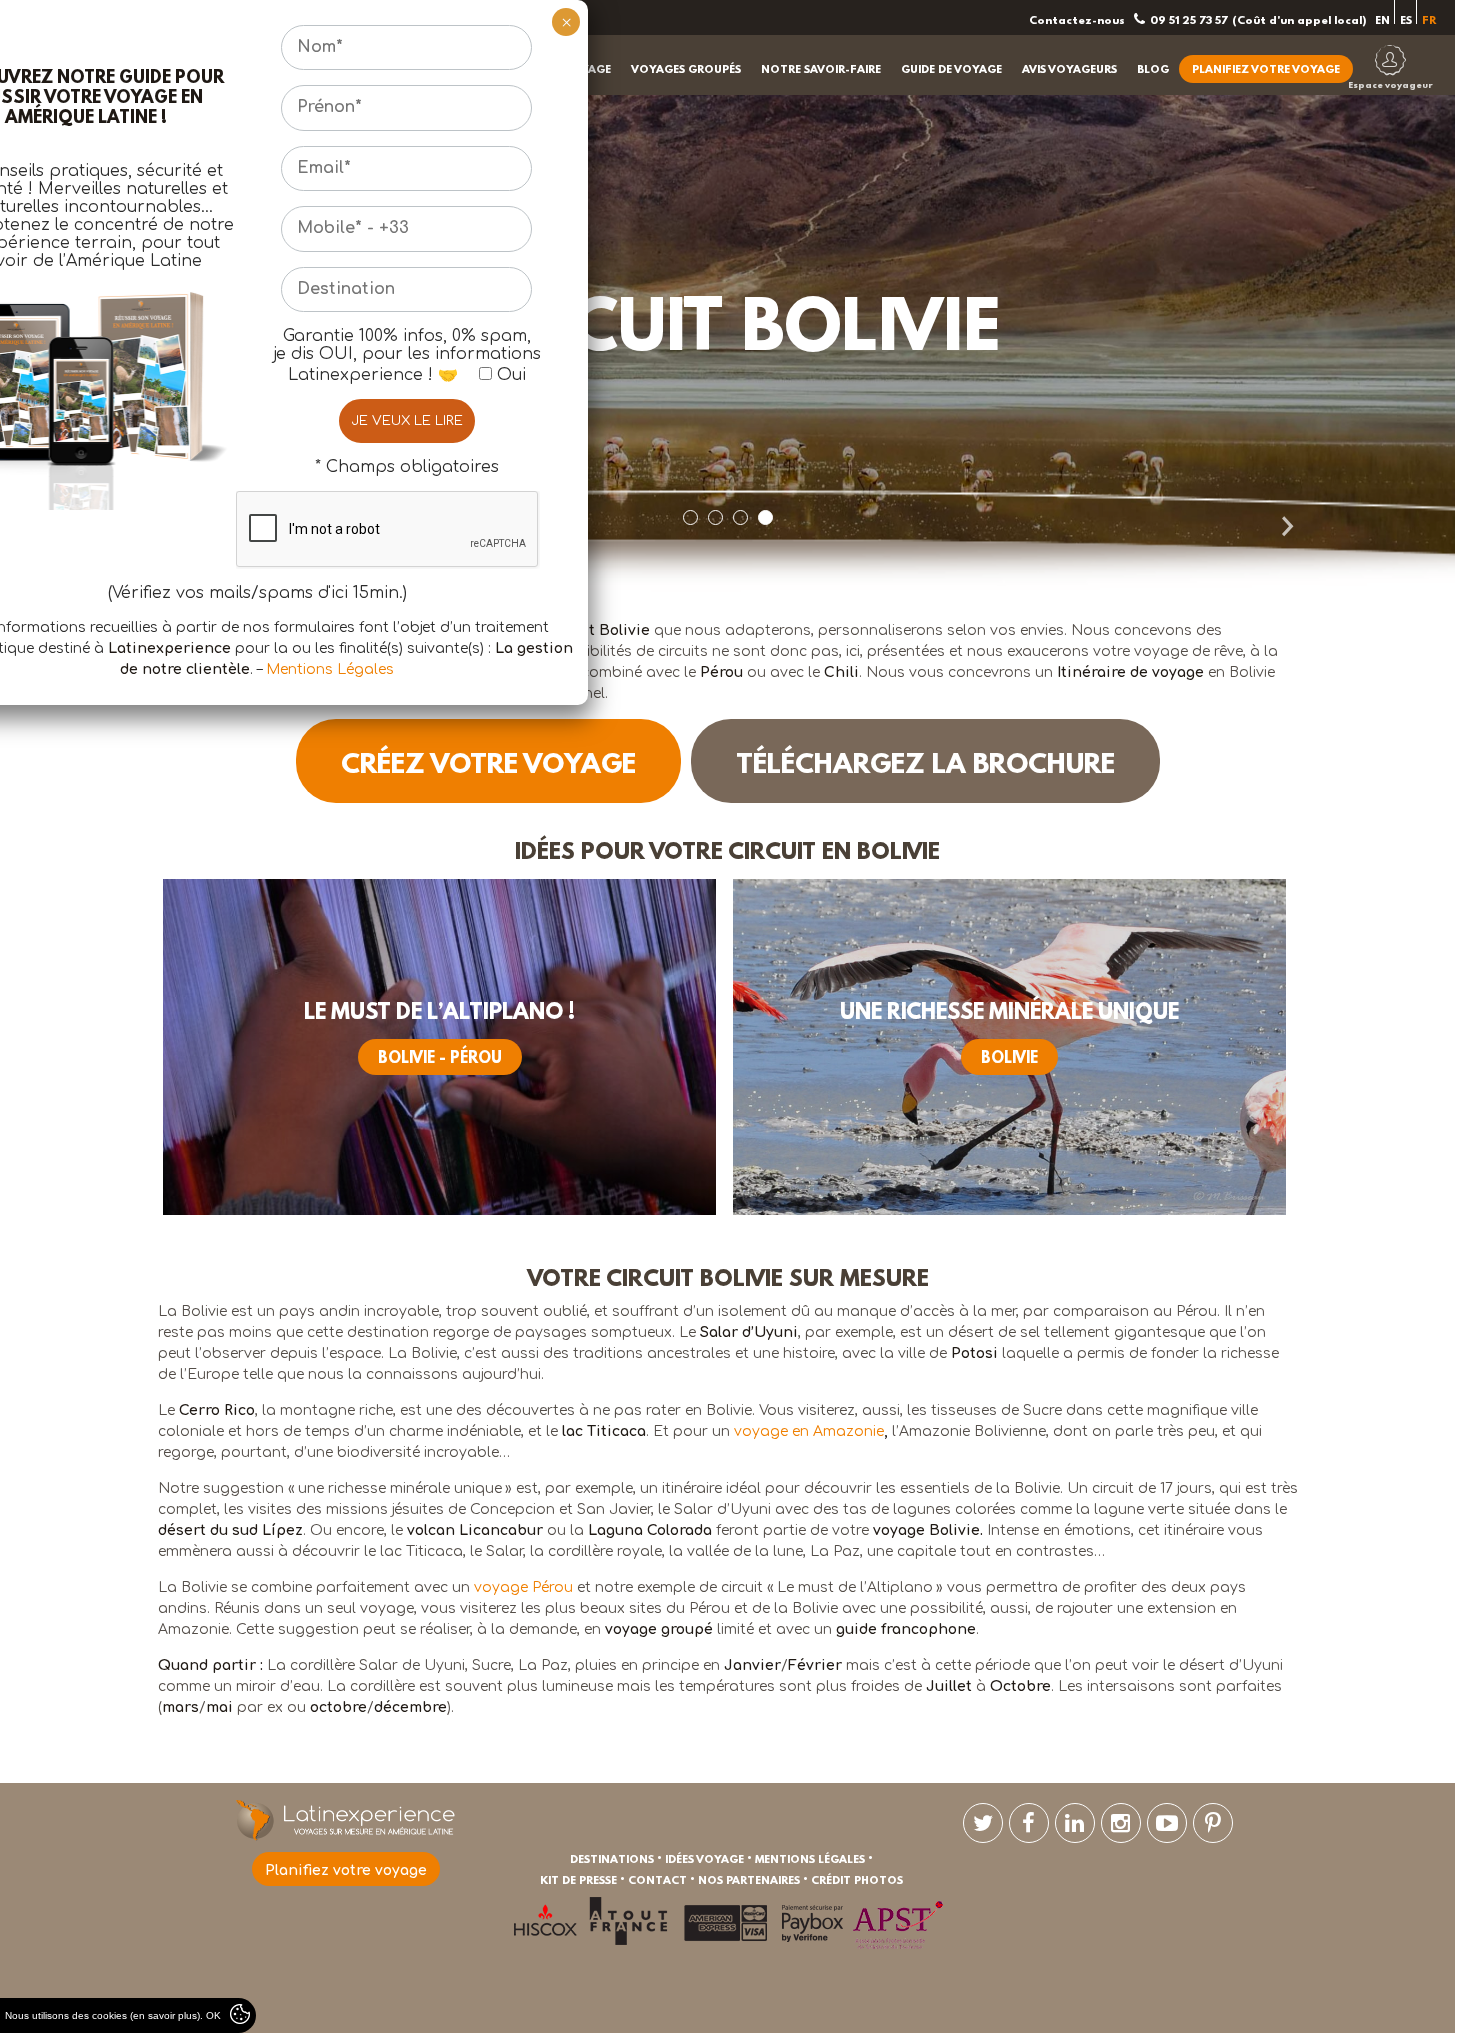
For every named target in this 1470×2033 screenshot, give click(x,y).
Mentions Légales (330, 669)
